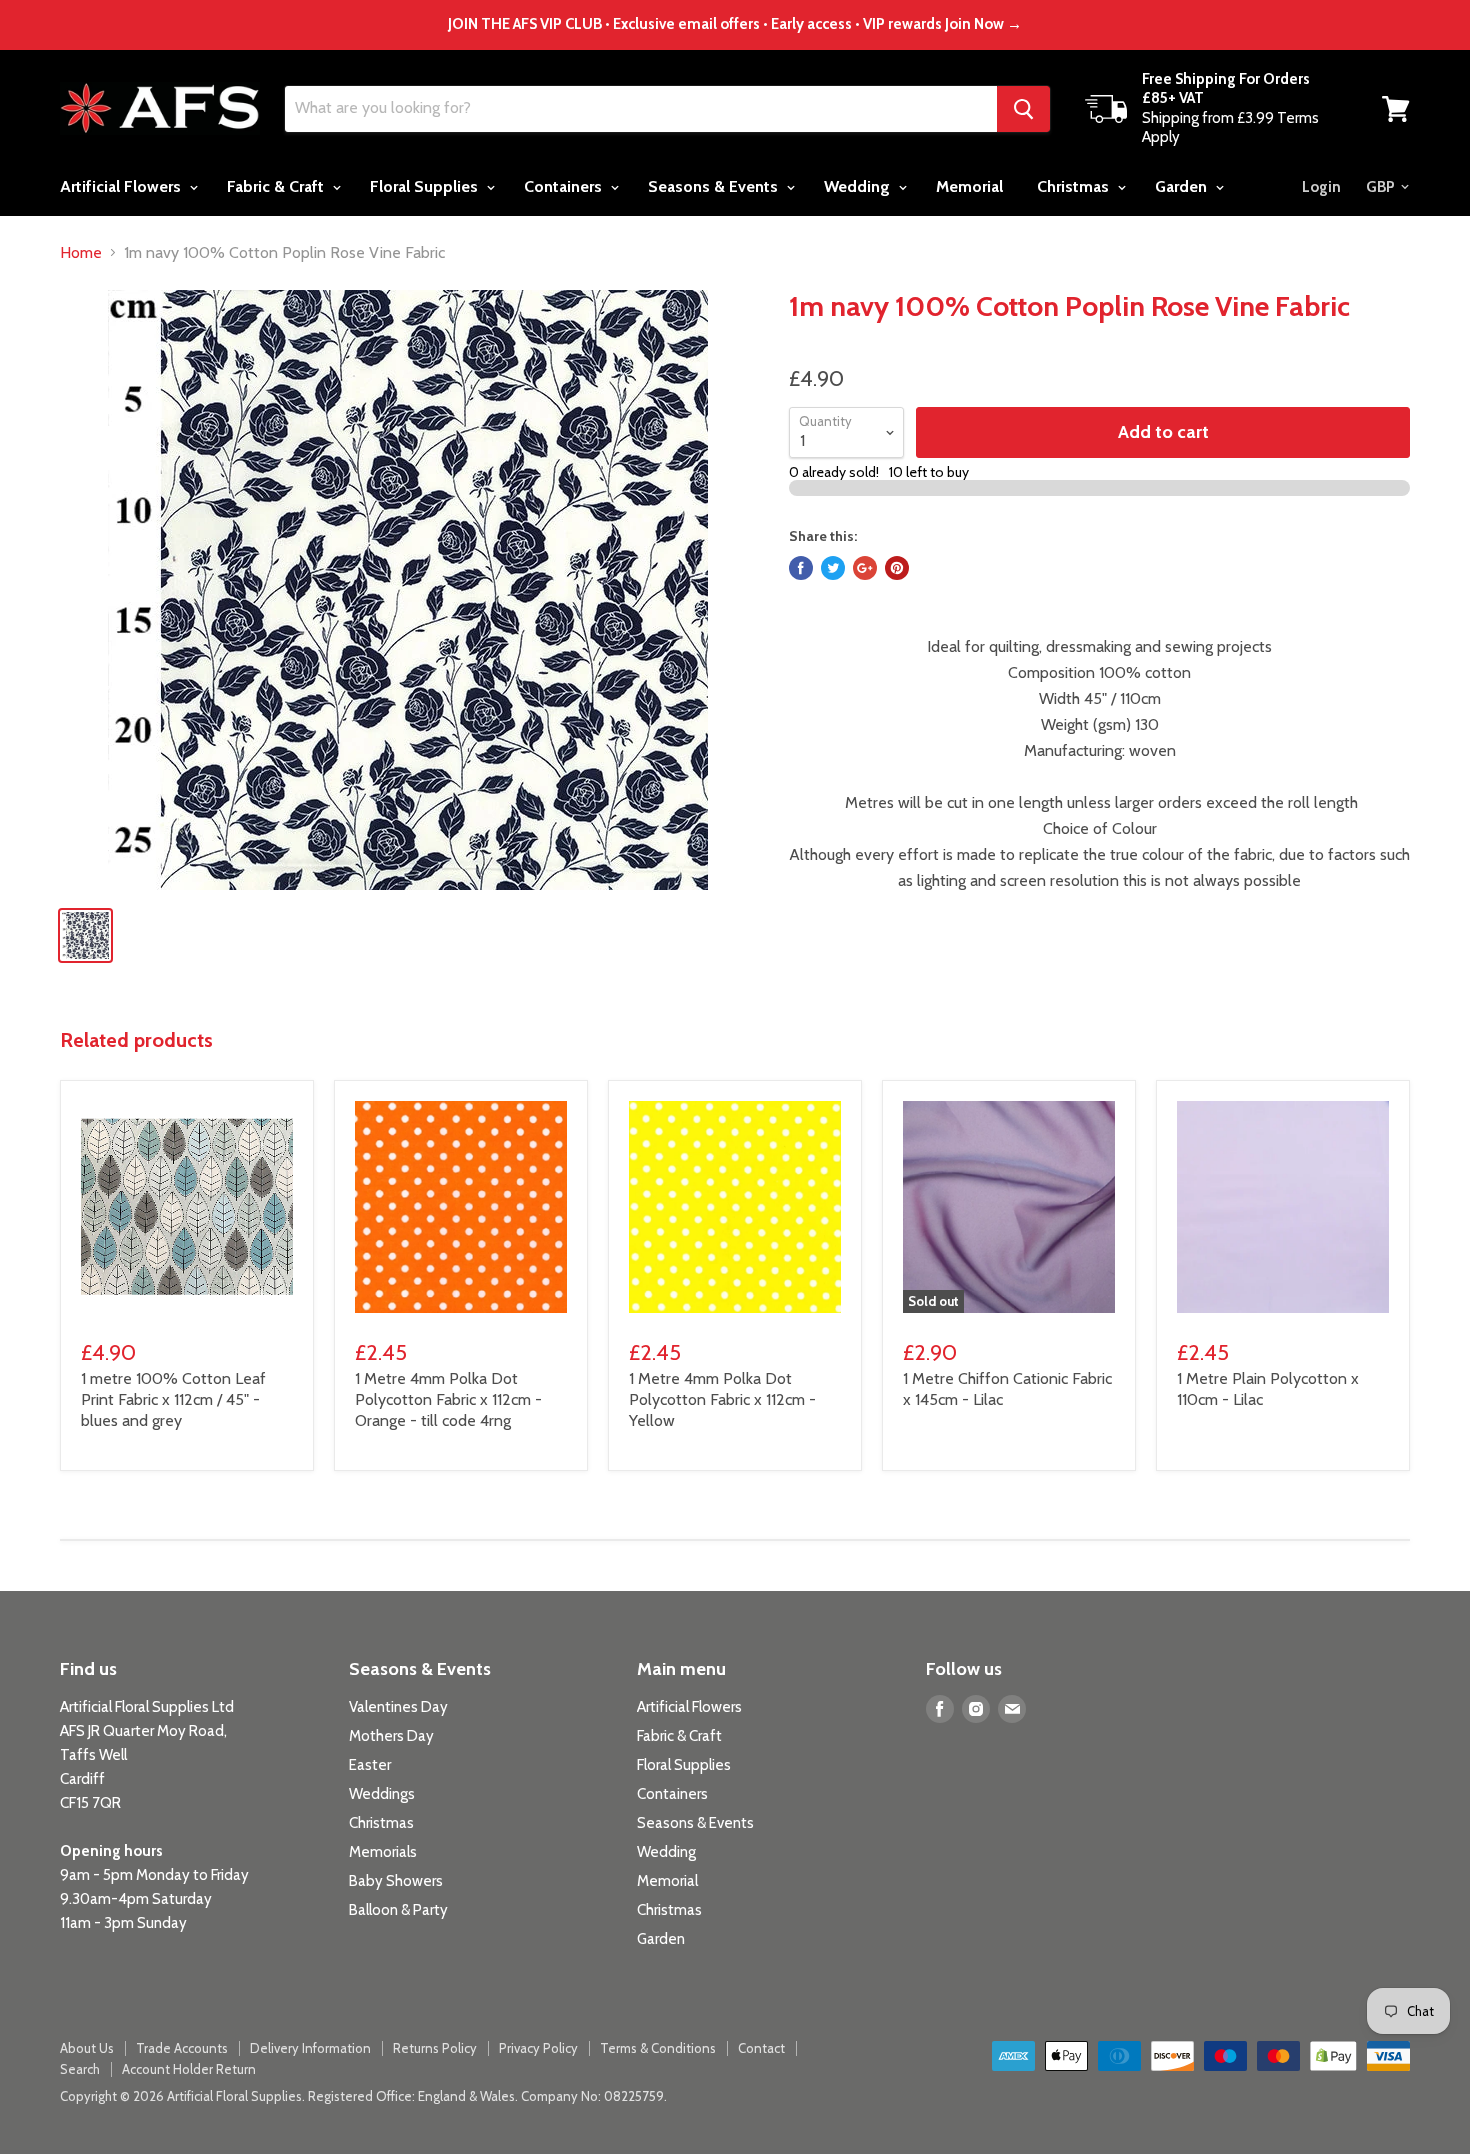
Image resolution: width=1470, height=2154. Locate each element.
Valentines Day (398, 1707)
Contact (761, 2048)
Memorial (969, 186)
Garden (1183, 186)
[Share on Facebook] (801, 568)
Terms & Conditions (658, 2048)
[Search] (1023, 109)
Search (80, 2069)
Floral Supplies (426, 186)
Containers (565, 186)
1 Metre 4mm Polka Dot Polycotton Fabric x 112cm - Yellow (722, 1399)
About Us (87, 2048)
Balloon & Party (398, 1910)
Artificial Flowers (122, 186)
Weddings (382, 1794)
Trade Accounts (182, 2048)
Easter (370, 1765)
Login (1321, 187)
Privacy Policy (538, 2048)
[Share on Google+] (865, 568)
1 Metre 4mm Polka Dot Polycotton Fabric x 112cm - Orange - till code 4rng (448, 1399)
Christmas (1075, 186)
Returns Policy (435, 2048)
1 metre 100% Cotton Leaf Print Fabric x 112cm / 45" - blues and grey (173, 1399)
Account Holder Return (189, 2069)
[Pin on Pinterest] (897, 568)
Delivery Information (310, 2048)
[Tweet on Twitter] (833, 568)
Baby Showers (396, 1881)
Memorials (383, 1852)
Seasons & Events (715, 186)
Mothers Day (391, 1736)
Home (81, 253)
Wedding (859, 186)
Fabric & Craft (277, 186)
